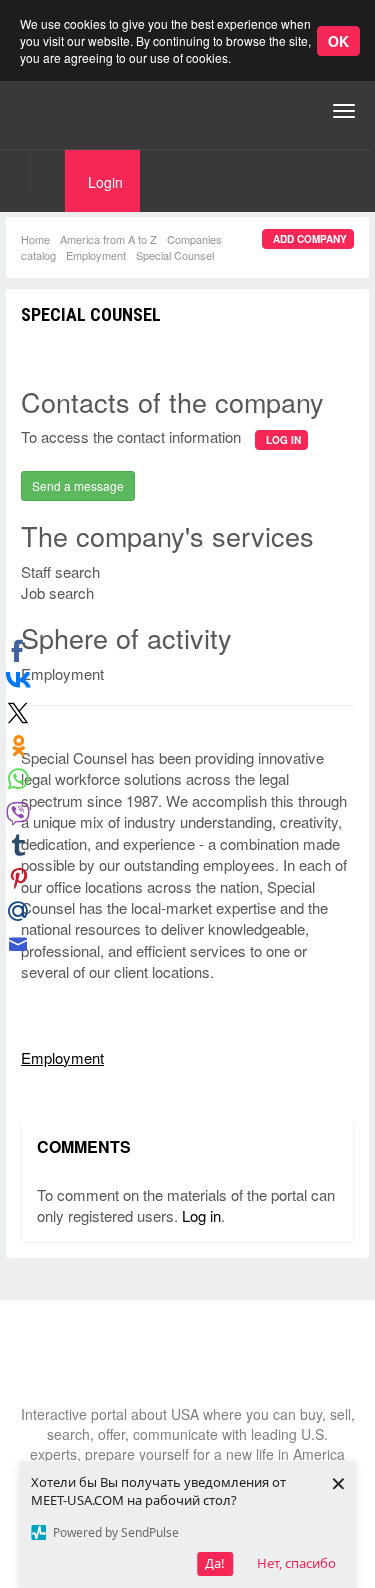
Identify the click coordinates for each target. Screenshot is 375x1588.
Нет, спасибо (296, 1563)
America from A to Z (108, 239)
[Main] (95, 111)
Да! (215, 1563)
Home (35, 239)
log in (283, 440)
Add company (310, 239)
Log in (201, 1215)
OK (338, 41)
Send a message (78, 485)
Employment (96, 255)
